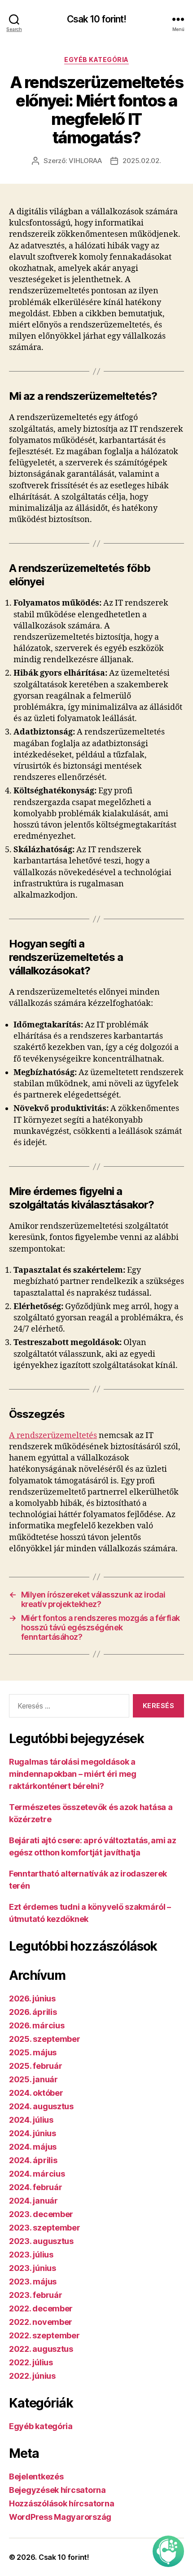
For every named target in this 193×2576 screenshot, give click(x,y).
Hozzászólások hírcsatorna (61, 2503)
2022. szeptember (44, 2335)
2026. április (33, 2012)
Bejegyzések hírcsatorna (57, 2490)
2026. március (37, 2025)
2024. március (37, 2174)
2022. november (41, 2322)
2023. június (33, 2268)
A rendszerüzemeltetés (53, 1436)
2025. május (33, 2052)
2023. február (36, 2295)
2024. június (33, 2133)
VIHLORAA (85, 161)
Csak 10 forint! (97, 19)
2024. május (33, 2147)
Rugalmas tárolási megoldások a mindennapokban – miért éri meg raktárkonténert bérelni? (73, 1774)
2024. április (33, 2160)
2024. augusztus (41, 2106)
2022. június (32, 2376)
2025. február (36, 2066)
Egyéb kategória (96, 60)
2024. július (31, 2120)
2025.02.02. (142, 161)
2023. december (41, 2214)
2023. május (33, 2282)
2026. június (32, 1998)
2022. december (41, 2308)
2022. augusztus (41, 2349)
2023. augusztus (41, 2241)
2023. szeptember (45, 2228)
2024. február (36, 2187)
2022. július (31, 2362)
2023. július (31, 2255)
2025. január (33, 2079)
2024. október (36, 2093)
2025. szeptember (45, 2039)
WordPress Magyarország (60, 2517)
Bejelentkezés (36, 2476)
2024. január (33, 2201)
